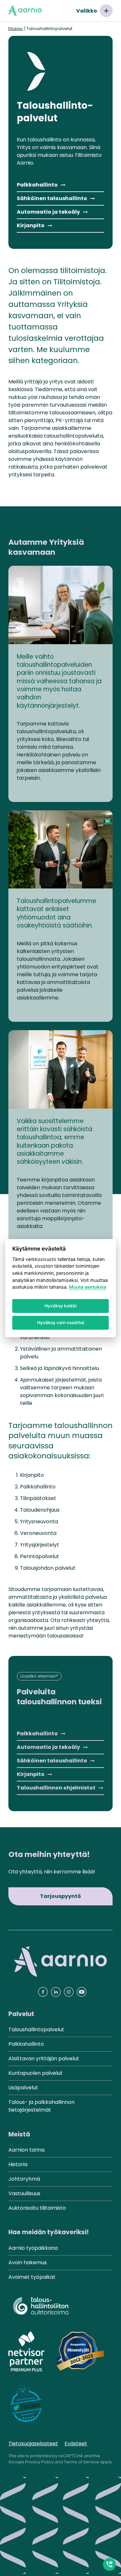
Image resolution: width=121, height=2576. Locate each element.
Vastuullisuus (24, 2193)
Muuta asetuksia (88, 1287)
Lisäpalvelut (23, 2088)
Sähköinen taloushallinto (52, 198)
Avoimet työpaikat (32, 2277)
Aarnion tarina (26, 2150)
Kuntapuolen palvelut (35, 2073)
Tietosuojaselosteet (33, 2444)
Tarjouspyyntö (60, 1896)
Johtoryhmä (24, 2179)
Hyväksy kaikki (61, 1306)
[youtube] (82, 1992)
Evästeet (76, 2444)
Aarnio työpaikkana (33, 2248)
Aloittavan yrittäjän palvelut (44, 2059)
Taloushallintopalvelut (36, 2029)
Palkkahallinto (37, 185)
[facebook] (43, 1992)
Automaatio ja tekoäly (48, 212)
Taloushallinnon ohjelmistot (56, 1788)
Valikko (87, 11)
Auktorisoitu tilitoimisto (37, 2208)
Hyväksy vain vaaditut (61, 1323)
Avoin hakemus (28, 2262)
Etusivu (15, 29)
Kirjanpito (31, 225)
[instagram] (69, 1992)
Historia (18, 2164)
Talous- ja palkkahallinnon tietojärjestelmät (41, 2106)
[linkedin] (56, 1992)
